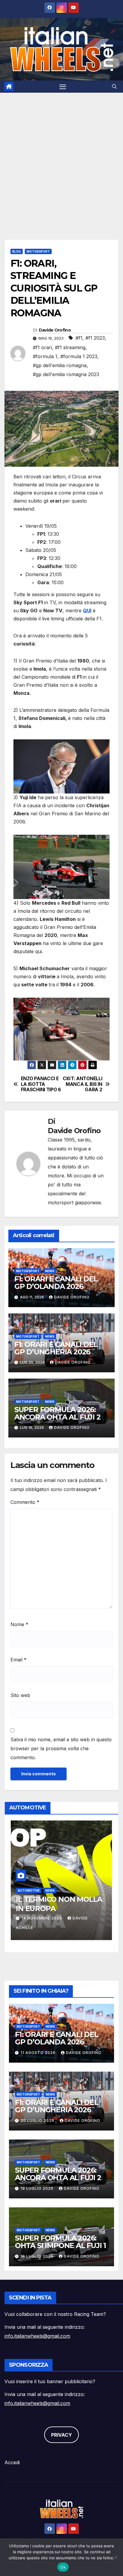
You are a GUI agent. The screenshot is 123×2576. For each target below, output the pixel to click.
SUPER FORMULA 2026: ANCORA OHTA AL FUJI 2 (57, 1413)
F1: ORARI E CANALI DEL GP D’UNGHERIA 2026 (56, 1348)
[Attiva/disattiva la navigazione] (63, 87)
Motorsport (38, 251)
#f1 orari (42, 347)
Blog (17, 251)
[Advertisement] (61, 157)
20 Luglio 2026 (38, 2121)
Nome (19, 1624)
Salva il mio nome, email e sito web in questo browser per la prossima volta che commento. (61, 1748)
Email (19, 1660)
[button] (114, 86)
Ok (63, 2567)
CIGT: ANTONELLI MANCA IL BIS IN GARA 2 (82, 1084)
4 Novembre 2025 (44, 1918)
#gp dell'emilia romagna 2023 (66, 374)
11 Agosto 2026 (39, 2053)
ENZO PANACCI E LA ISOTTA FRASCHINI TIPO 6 (41, 1084)
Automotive (31, 1890)
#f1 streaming (70, 347)
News (50, 1271)
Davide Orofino (55, 330)
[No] (116, 2557)
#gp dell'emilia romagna (60, 365)
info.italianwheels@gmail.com (37, 2336)
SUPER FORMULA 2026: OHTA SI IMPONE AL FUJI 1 (60, 2242)
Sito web (20, 1695)
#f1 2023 (95, 338)
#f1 (79, 338)
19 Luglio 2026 (38, 2188)
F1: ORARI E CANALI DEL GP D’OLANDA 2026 (56, 1283)
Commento (25, 1502)
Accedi (12, 2462)
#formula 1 (45, 356)
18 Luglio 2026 (38, 2256)
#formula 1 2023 (79, 356)
